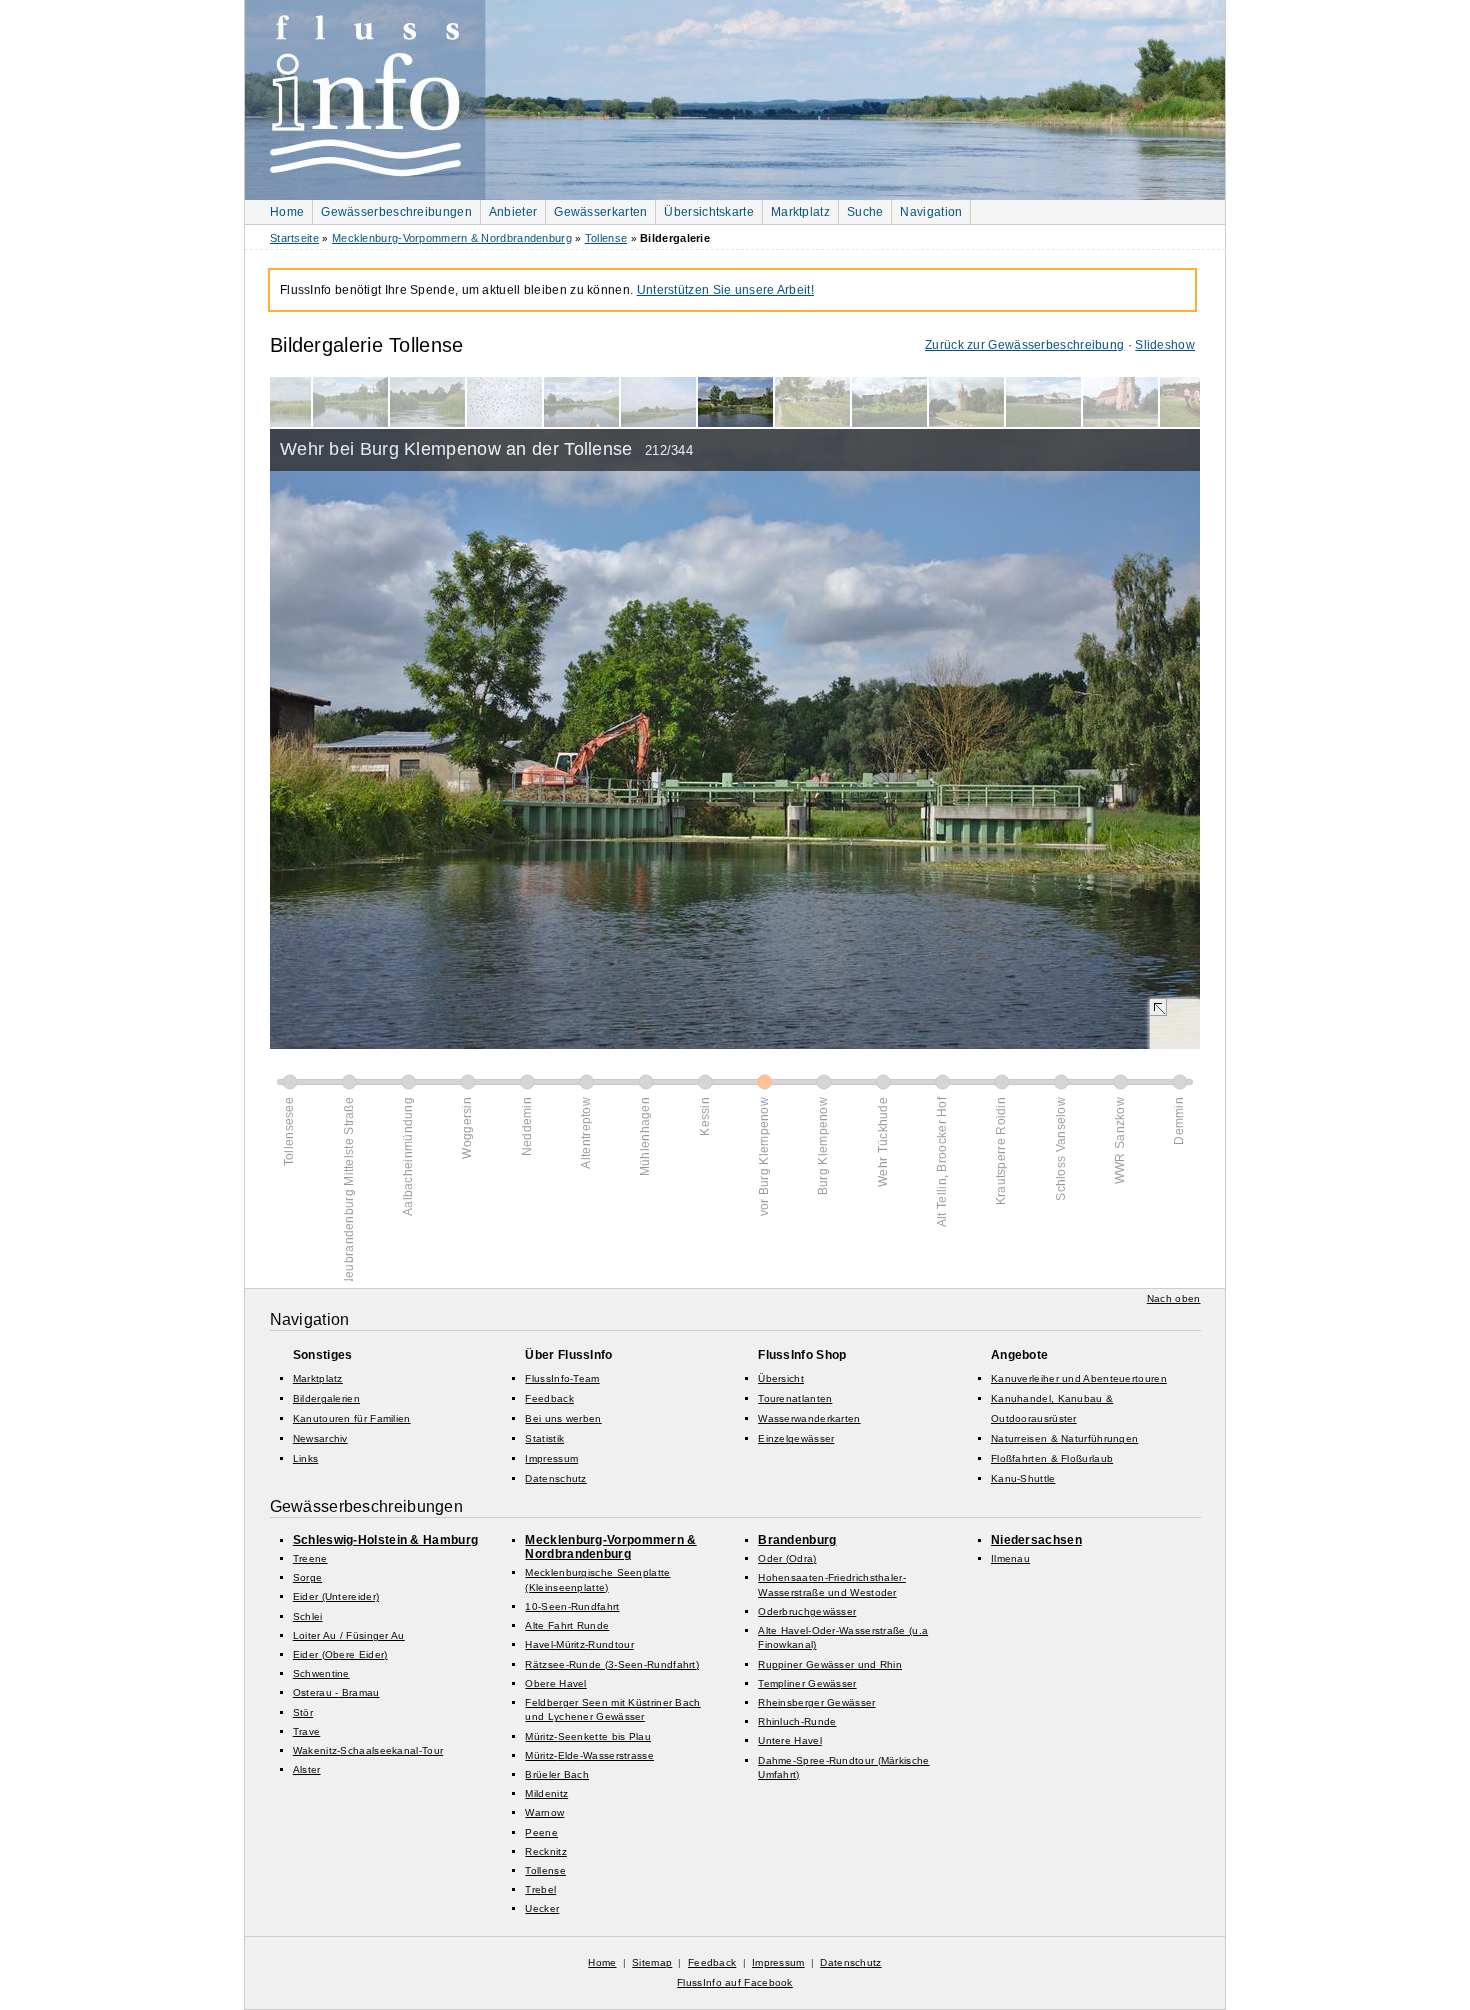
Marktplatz (800, 212)
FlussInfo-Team (562, 1378)
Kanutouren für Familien (352, 1418)
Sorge (308, 1577)
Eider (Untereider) (336, 1596)
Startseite (294, 238)
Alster (307, 1769)
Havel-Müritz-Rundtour (579, 1644)
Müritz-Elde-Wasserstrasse (589, 1755)
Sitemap (652, 1962)
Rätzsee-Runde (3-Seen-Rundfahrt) (612, 1664)
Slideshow (1165, 345)
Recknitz (545, 1851)
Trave (307, 1731)
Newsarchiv (320, 1438)
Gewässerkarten (600, 212)
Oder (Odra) (787, 1558)
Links (306, 1458)
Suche (865, 212)
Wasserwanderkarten (809, 1418)
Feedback (549, 1398)
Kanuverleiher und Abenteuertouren (1079, 1378)
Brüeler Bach (557, 1774)
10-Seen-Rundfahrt (572, 1606)
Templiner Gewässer (807, 1683)
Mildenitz (546, 1793)
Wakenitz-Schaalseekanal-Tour (368, 1750)
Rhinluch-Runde (797, 1721)
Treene (310, 1558)
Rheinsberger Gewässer (816, 1702)
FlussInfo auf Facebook (735, 1982)
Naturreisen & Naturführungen (1064, 1438)
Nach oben (1174, 1298)
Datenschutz (555, 1478)
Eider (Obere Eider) (340, 1654)
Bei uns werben (563, 1418)
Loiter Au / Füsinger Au (349, 1635)
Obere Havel (555, 1683)
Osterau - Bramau (336, 1692)
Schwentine (321, 1673)
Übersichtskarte (709, 212)
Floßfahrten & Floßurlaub (1052, 1458)
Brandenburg (797, 1540)
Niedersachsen (1036, 1540)
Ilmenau (1010, 1558)
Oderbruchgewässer (807, 1611)
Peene (541, 1832)
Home (287, 212)
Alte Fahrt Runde (567, 1625)
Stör (303, 1712)
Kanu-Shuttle (1023, 1478)
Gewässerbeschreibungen (396, 212)
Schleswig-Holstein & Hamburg (385, 1540)
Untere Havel (790, 1740)
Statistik (544, 1438)
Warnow (544, 1812)
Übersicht (781, 1378)
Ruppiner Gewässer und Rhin (830, 1664)
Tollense (606, 238)
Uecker (542, 1908)
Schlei (308, 1616)
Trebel (540, 1889)
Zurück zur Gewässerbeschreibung (1024, 345)
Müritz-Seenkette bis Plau (588, 1736)
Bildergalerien (326, 1398)
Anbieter (513, 212)
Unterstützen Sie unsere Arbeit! (725, 290)
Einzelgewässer (796, 1438)
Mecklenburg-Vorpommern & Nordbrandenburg (452, 238)
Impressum (551, 1458)
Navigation (931, 212)
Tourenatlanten (795, 1398)
